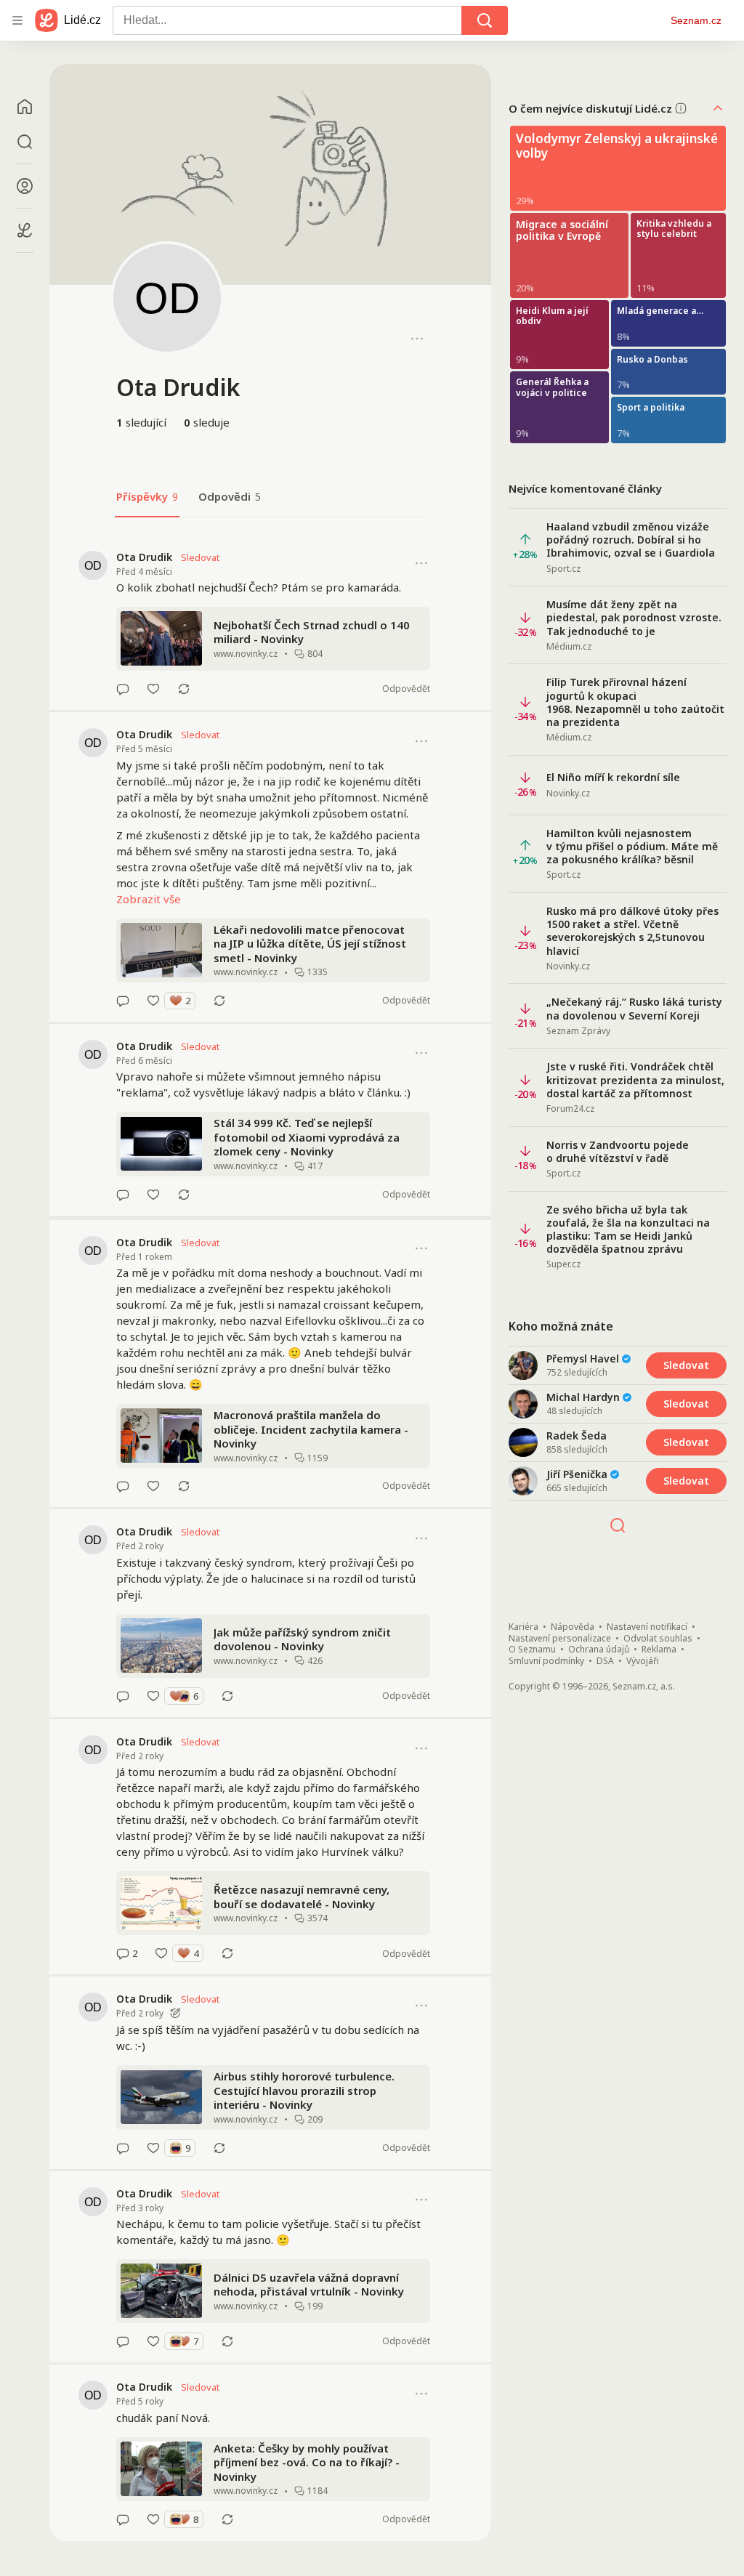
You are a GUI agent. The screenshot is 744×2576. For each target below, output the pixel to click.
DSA (605, 1661)
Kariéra (523, 1627)
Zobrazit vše (149, 899)
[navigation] (17, 20)
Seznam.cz (696, 20)
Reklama (659, 1650)
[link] (270, 623)
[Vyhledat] (485, 20)
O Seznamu (532, 1650)
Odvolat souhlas (658, 1639)
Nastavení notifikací (647, 1627)
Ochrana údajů (599, 1650)
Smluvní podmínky (546, 1661)
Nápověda (573, 1627)
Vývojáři (643, 1661)
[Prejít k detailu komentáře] (123, 689)
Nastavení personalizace (560, 1639)
